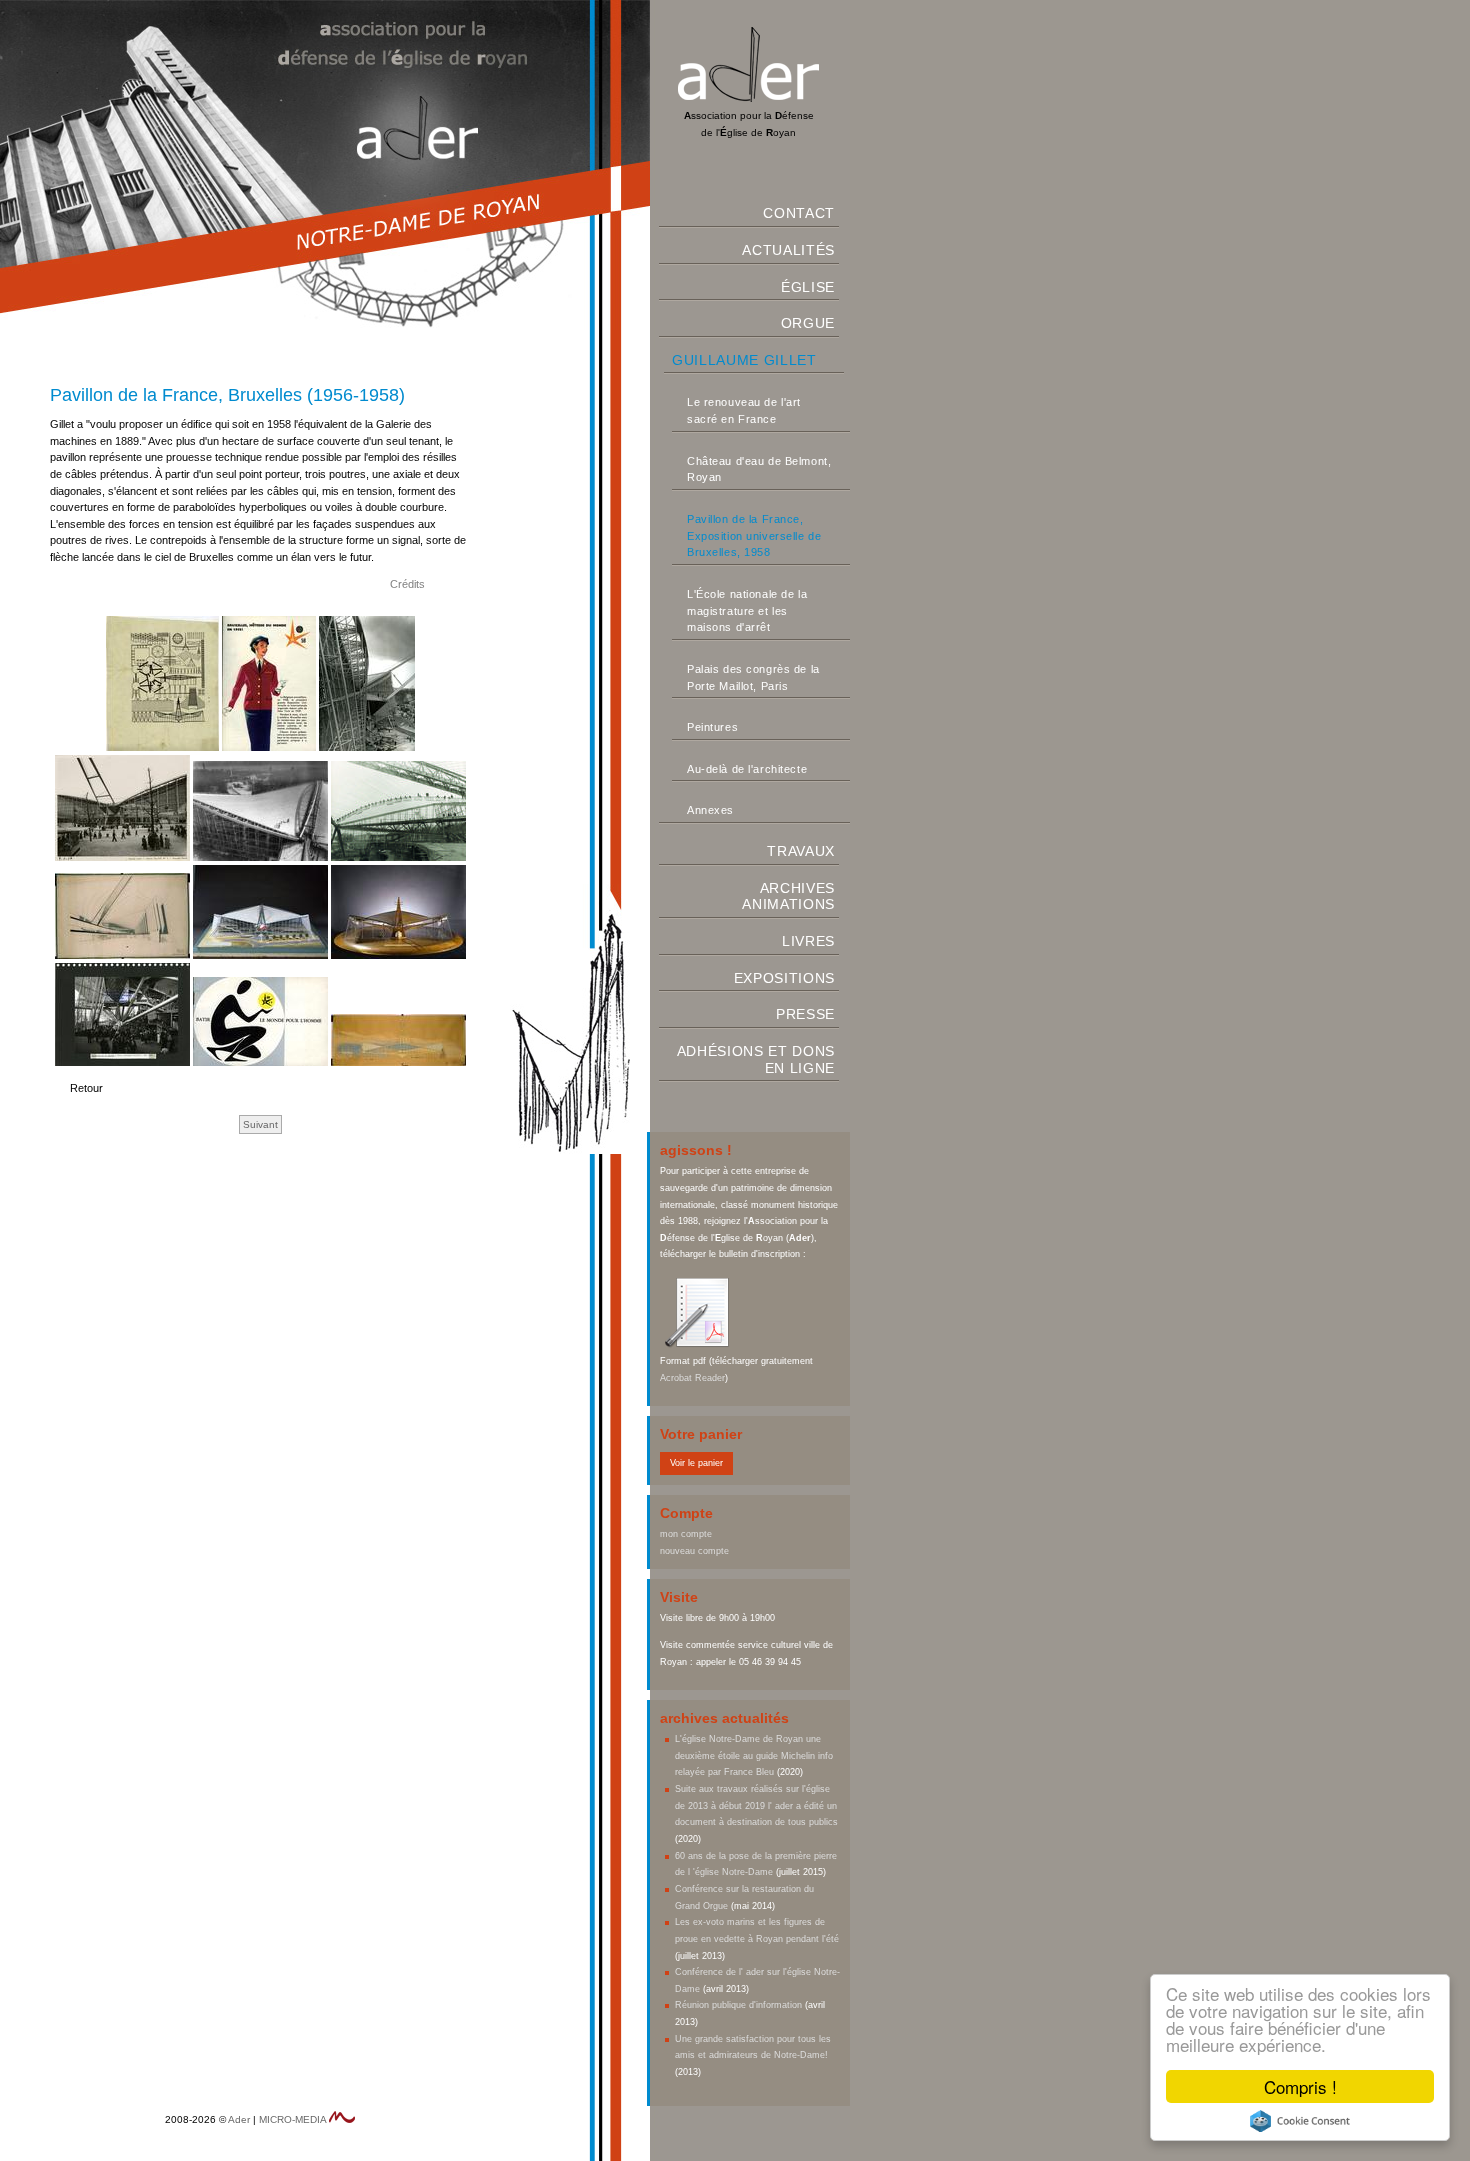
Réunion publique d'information (738, 2005)
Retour (86, 1088)
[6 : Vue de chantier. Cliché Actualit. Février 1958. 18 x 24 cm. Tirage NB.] (398, 855)
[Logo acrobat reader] (700, 1344)
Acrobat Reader (692, 1378)
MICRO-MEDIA (292, 2119)
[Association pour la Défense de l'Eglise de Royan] (748, 98)
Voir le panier (696, 1463)
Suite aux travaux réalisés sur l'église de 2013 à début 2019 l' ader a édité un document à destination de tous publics (756, 1805)
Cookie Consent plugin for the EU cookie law (1300, 2121)
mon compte (686, 1534)
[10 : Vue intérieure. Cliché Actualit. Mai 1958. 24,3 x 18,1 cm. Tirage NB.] (124, 1060)
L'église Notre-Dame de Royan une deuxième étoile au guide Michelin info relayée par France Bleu (754, 1755)
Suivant (260, 1124)
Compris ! (1300, 2086)
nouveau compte (694, 1551)
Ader (239, 2119)
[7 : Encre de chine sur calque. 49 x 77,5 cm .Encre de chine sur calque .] (124, 953)
